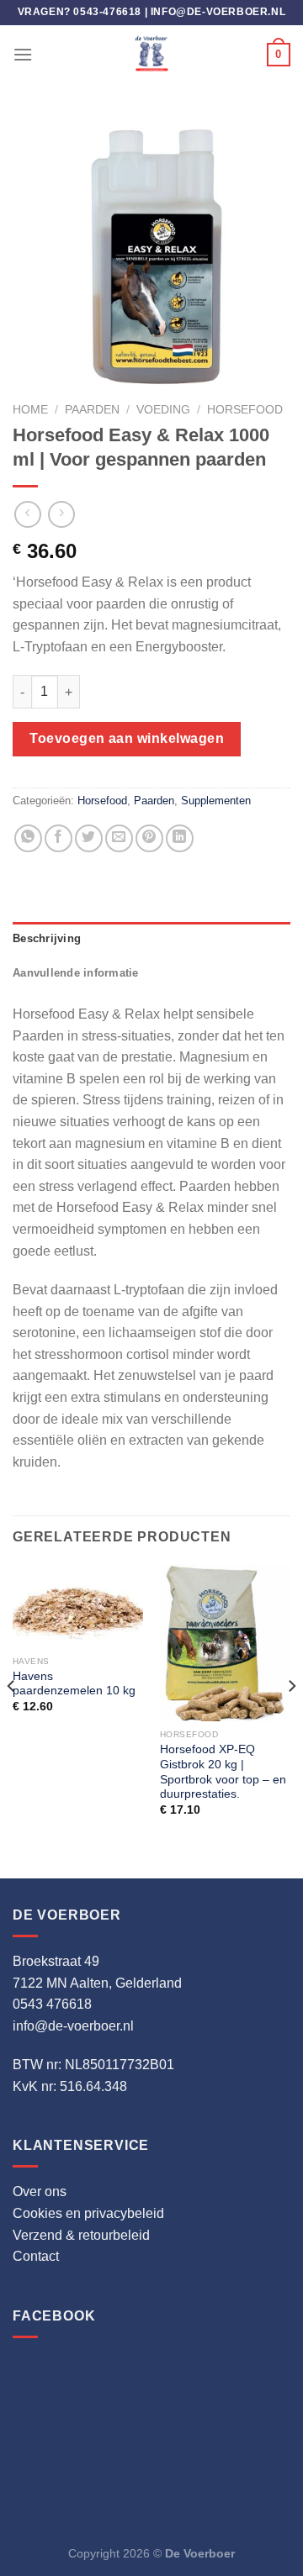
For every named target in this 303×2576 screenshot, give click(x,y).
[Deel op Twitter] (89, 838)
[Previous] (12, 1720)
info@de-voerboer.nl (218, 12)
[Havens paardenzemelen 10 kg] (78, 1606)
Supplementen (216, 801)
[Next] (291, 1720)
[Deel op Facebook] (58, 838)
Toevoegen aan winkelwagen (127, 738)
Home (30, 410)
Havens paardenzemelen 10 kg (74, 1684)
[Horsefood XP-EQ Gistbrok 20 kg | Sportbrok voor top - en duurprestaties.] (225, 1642)
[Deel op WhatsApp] (28, 838)
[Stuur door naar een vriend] (119, 838)
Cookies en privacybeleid (88, 2213)
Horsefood (245, 410)
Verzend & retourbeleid (81, 2235)
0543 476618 (52, 2004)
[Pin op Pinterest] (149, 838)
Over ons (40, 2191)
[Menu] (23, 54)
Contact (36, 2256)
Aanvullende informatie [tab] (76, 973)
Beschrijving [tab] (47, 938)
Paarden (92, 410)
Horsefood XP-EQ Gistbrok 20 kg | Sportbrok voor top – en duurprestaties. (223, 1772)
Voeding (163, 410)
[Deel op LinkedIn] (180, 838)
